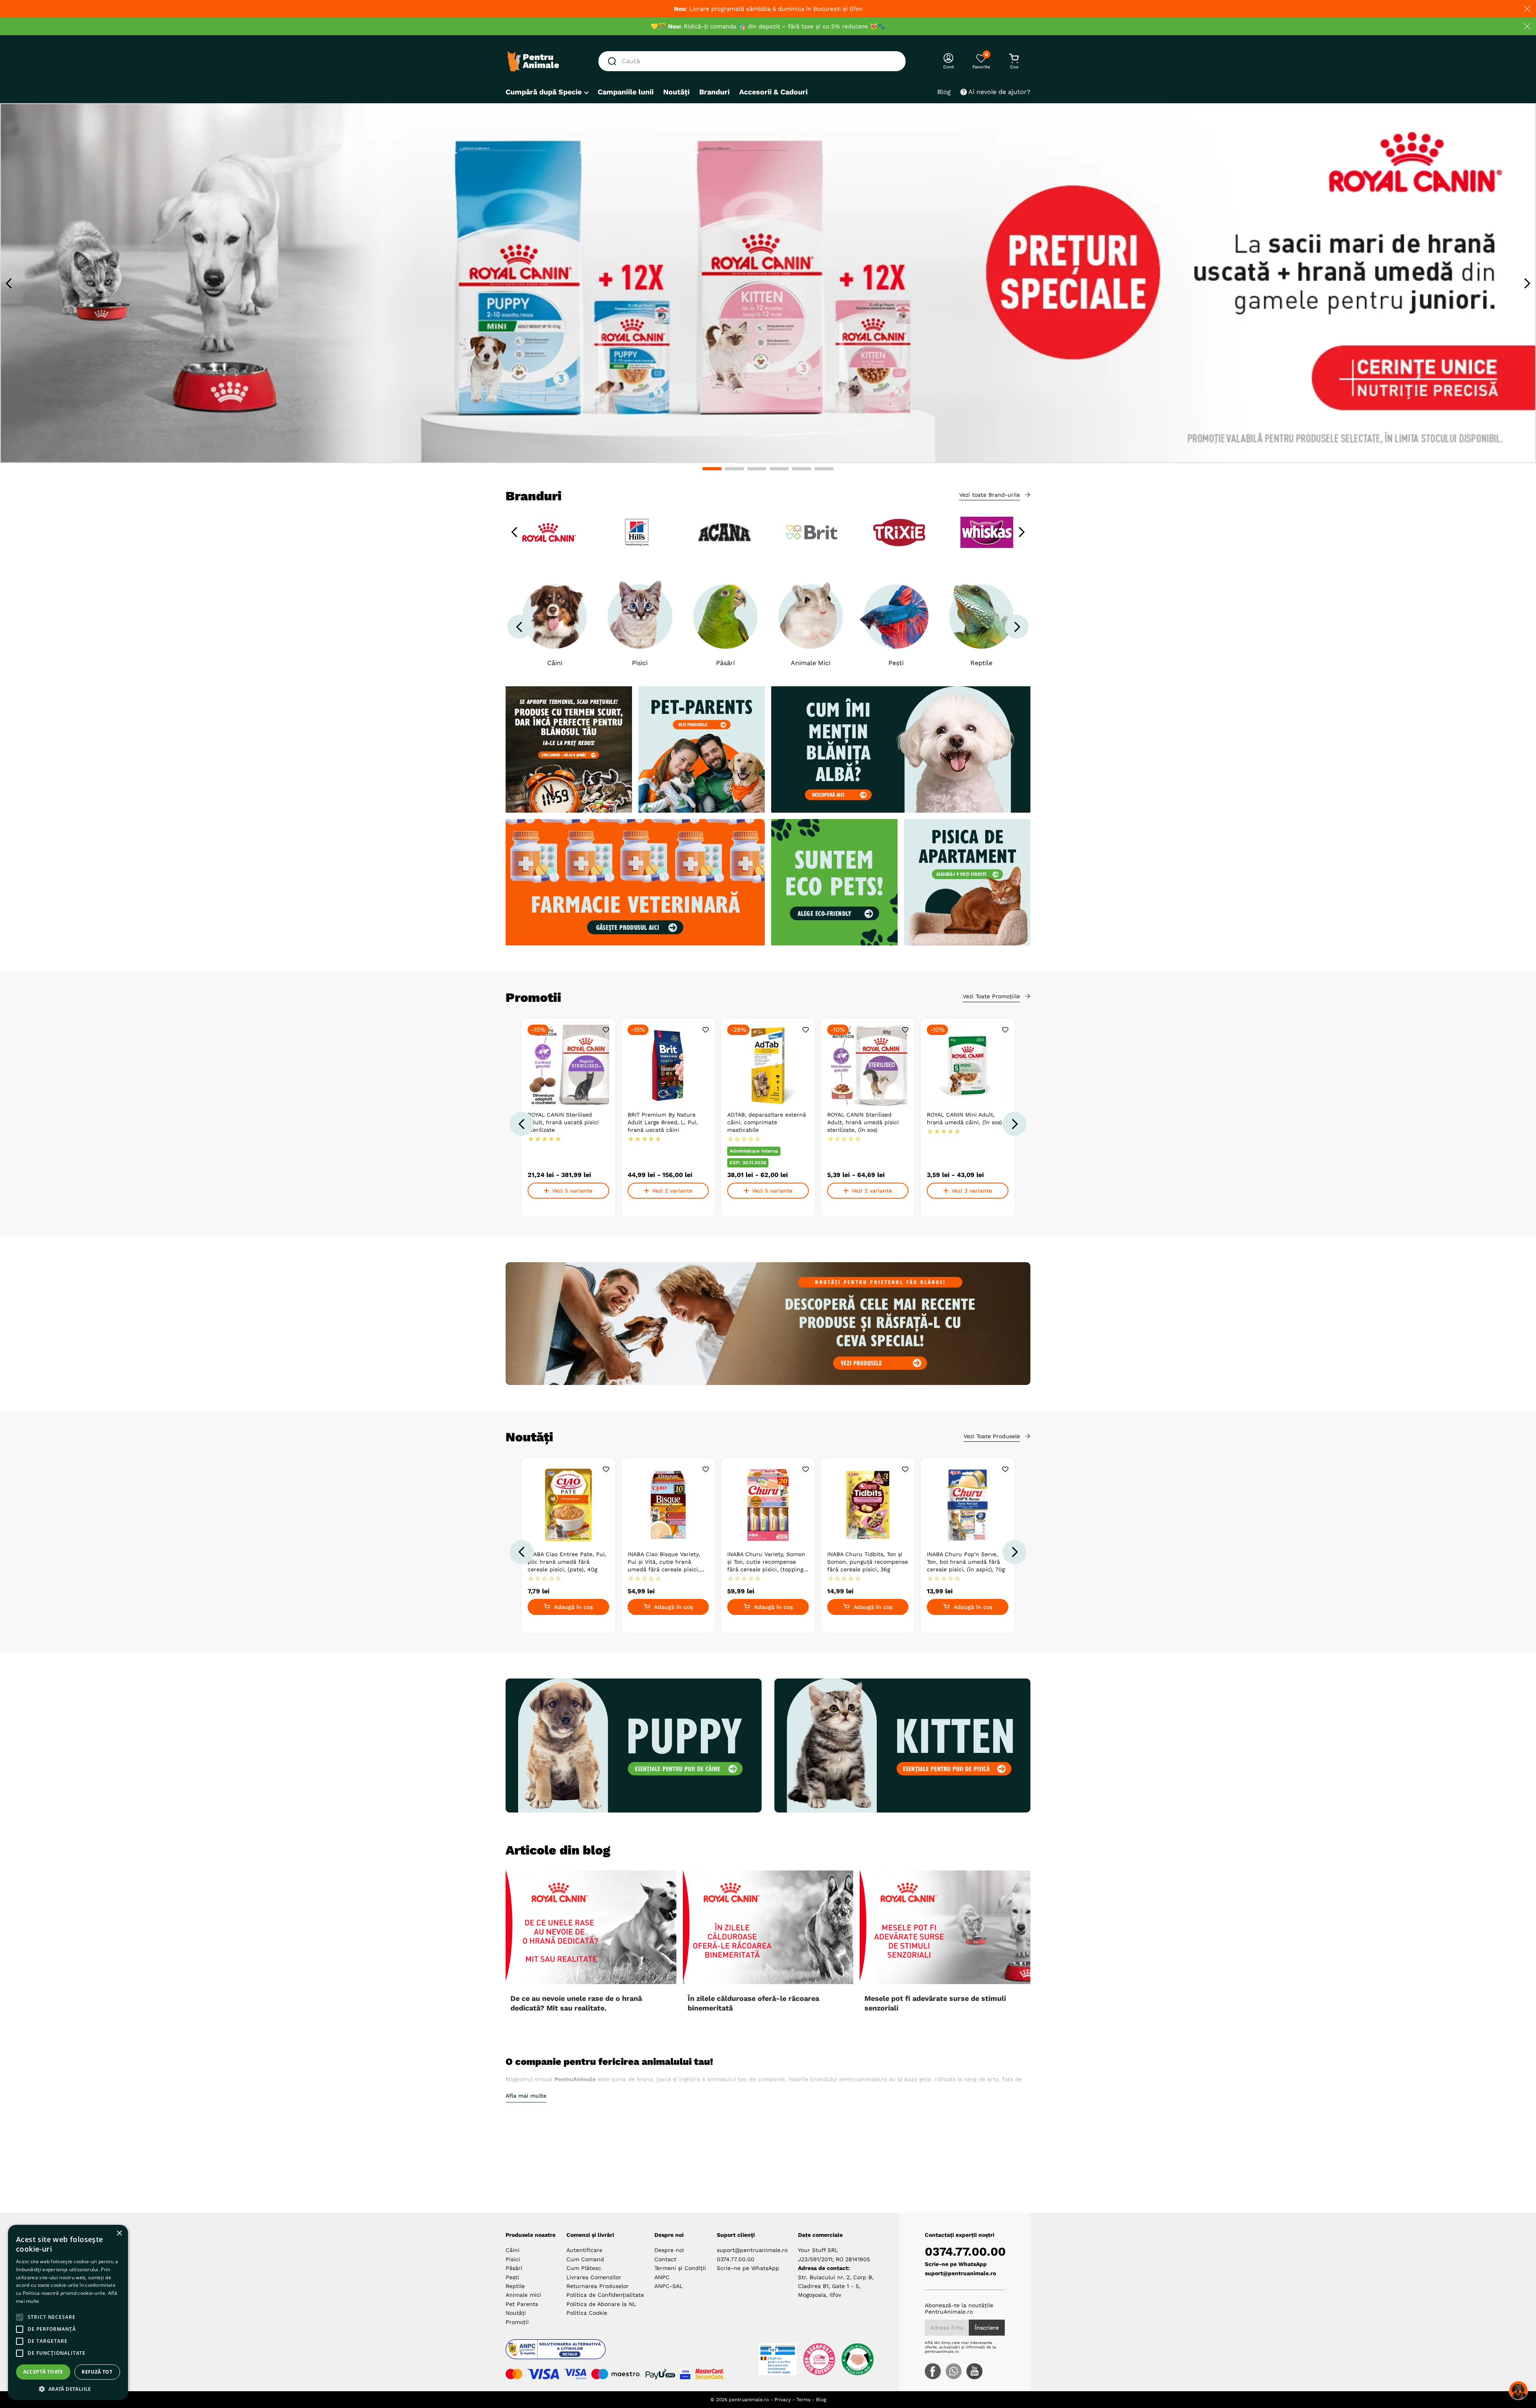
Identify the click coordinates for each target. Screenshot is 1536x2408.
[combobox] (752, 61)
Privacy (783, 2400)
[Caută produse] (614, 61)
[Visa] (543, 2374)
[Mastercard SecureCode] (710, 2374)
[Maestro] (616, 2374)
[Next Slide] (1527, 283)
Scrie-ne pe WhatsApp (748, 2268)
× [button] (119, 2233)
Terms (803, 2400)
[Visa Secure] (685, 2374)
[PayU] (660, 2374)
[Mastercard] (514, 2374)
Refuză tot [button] (97, 2372)
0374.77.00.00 (736, 2259)
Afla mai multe (526, 2096)
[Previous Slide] (9, 283)
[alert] (68, 2312)
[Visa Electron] (575, 2374)
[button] (712, 469)
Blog (821, 2400)
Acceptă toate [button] (43, 2372)
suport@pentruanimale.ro (752, 2250)
